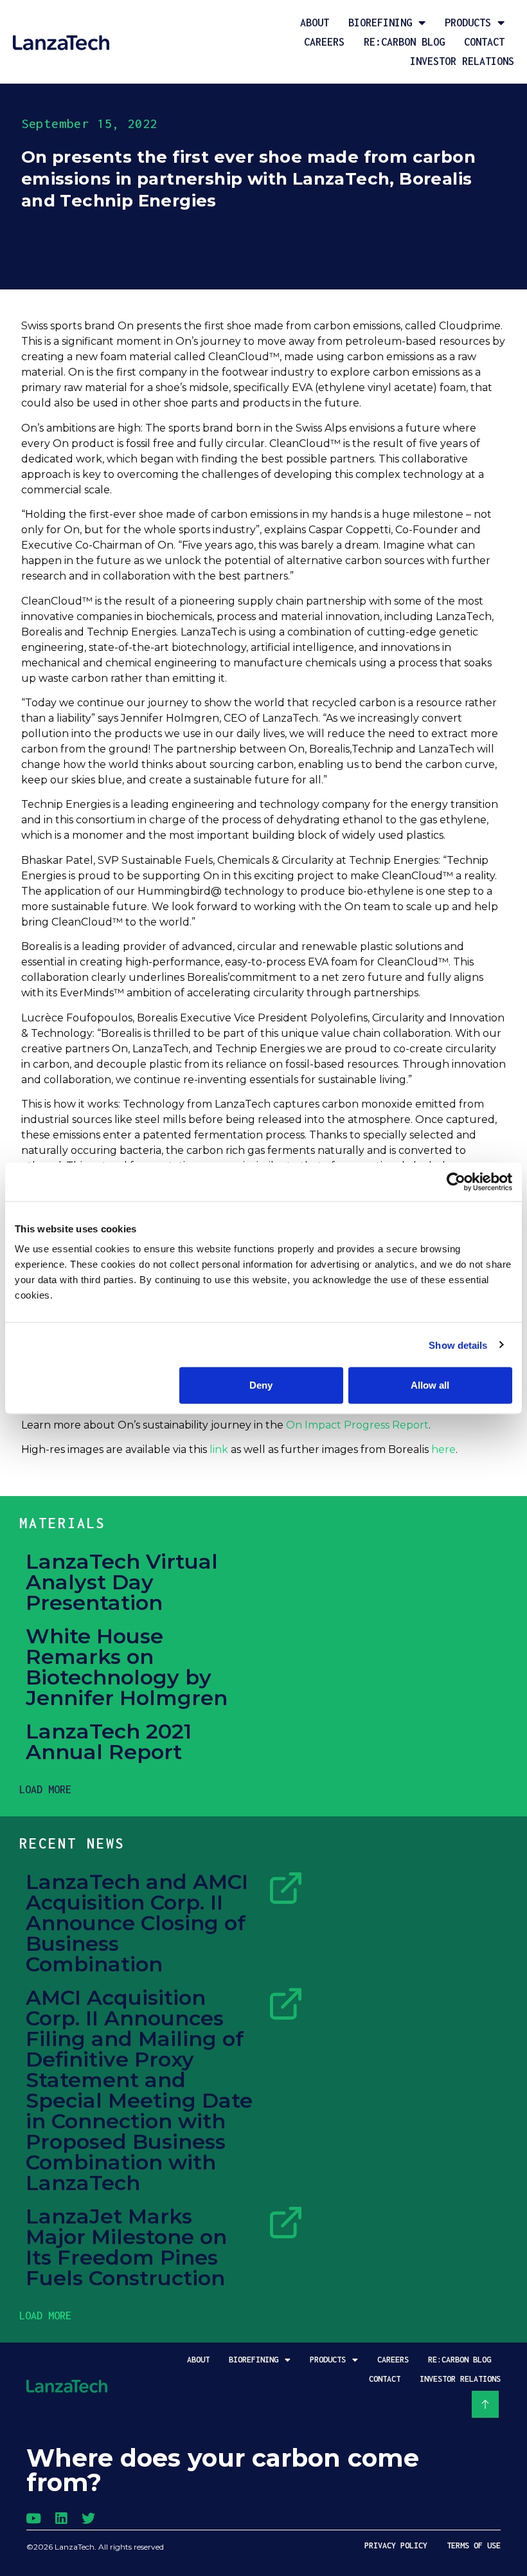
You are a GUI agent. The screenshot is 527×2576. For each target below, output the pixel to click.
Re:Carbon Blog (404, 42)
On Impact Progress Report (357, 1425)
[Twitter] (88, 2518)
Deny (261, 1385)
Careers (324, 42)
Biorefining (380, 23)
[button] (45, 1789)
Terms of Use (474, 2545)
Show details (458, 1345)
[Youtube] (33, 2518)
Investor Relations (462, 61)
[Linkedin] (61, 2518)
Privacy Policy (396, 2545)
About (315, 23)
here (443, 1449)
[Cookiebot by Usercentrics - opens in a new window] (456, 1182)
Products (468, 23)
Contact (484, 42)
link (219, 1449)
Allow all (430, 1385)
